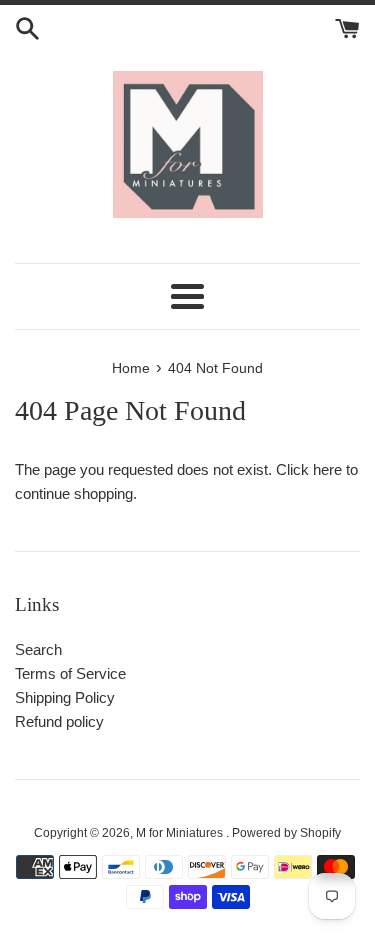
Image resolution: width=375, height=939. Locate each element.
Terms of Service (70, 673)
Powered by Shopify (286, 833)
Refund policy (59, 721)
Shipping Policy (65, 697)
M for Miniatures (181, 833)
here (327, 469)
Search (38, 649)
